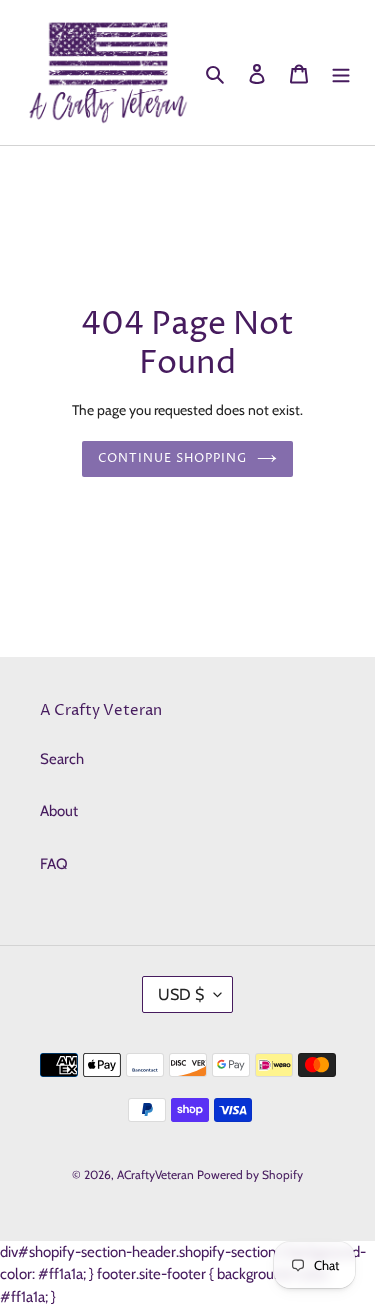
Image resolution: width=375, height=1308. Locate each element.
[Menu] (341, 72)
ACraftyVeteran (155, 1174)
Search (62, 759)
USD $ (181, 994)
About (59, 811)
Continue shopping (172, 458)
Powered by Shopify (250, 1174)
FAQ (54, 864)
